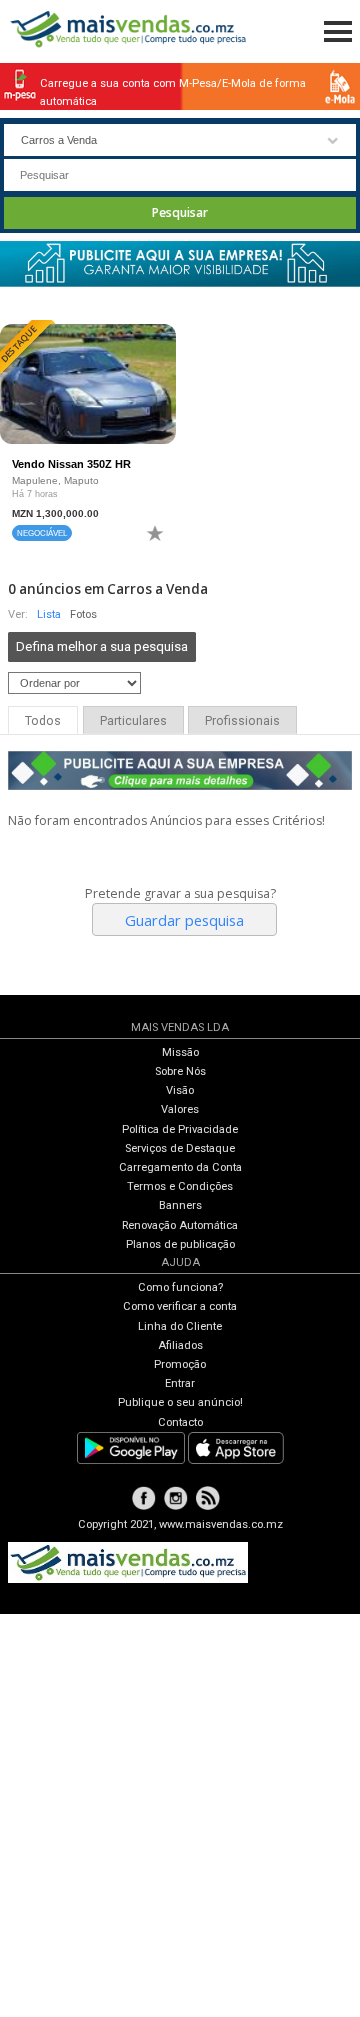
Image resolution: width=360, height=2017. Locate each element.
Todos (43, 721)
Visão (180, 1090)
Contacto (180, 1422)
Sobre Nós (180, 1071)
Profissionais (242, 721)
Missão (180, 1052)
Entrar (180, 1383)
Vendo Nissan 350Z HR (71, 464)
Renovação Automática (180, 1225)
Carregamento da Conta (180, 1167)
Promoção (180, 1364)
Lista (49, 614)
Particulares (133, 721)
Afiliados (180, 1345)
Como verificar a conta (180, 1306)
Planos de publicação (180, 1244)
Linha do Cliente (180, 1326)
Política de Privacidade (180, 1129)
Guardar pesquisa (184, 920)
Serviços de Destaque (180, 1148)
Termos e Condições (180, 1186)
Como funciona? (180, 1287)
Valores (180, 1109)
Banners (180, 1205)
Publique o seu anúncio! (180, 1402)
